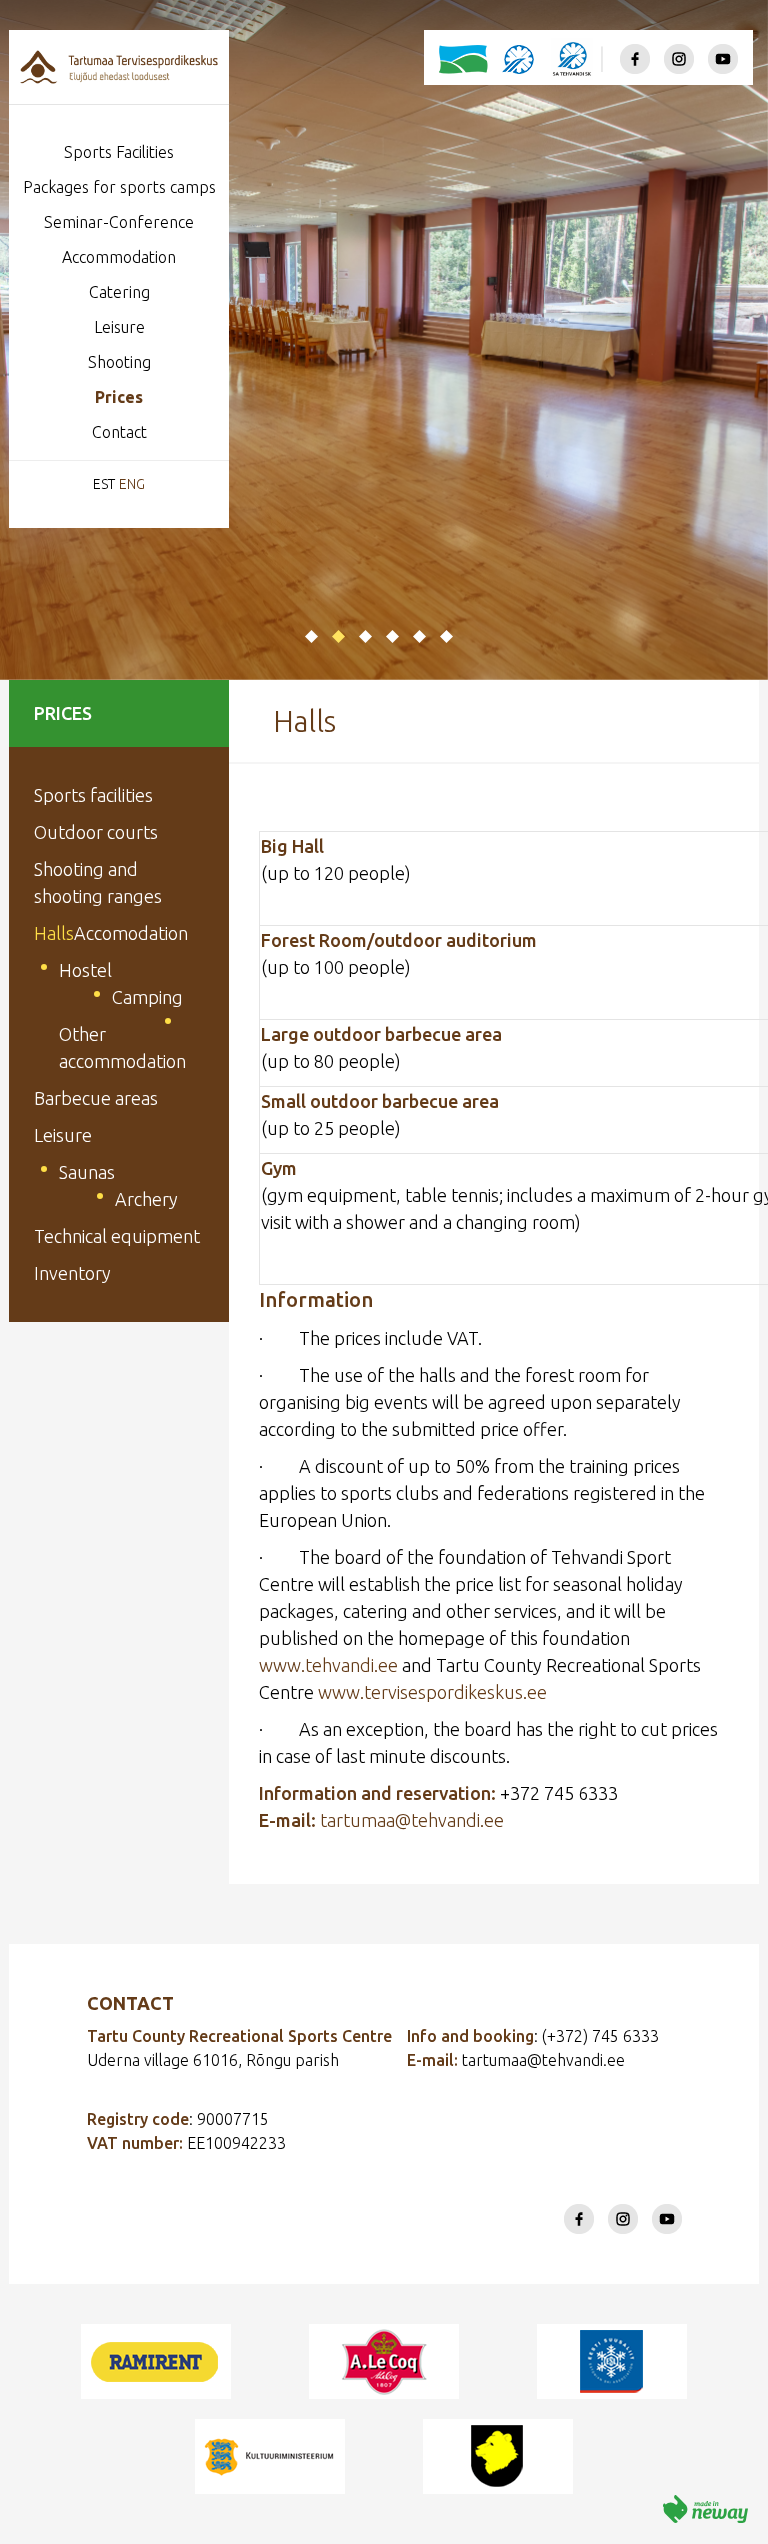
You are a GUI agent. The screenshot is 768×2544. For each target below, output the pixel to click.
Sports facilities (93, 795)
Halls (54, 933)
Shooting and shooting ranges (98, 882)
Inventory (72, 1273)
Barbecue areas (96, 1098)
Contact (119, 432)
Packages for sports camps (119, 187)
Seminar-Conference (119, 222)
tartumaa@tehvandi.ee (412, 1820)
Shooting (119, 362)
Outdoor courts (96, 832)
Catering (119, 292)
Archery (146, 1199)
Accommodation (119, 257)
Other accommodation (122, 1047)
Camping (147, 997)
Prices (119, 397)
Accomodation (131, 933)
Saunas (87, 1172)
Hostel (85, 970)
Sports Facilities (119, 152)
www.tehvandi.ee (328, 1665)
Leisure (119, 327)
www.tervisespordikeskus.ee (432, 1692)
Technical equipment (117, 1236)
